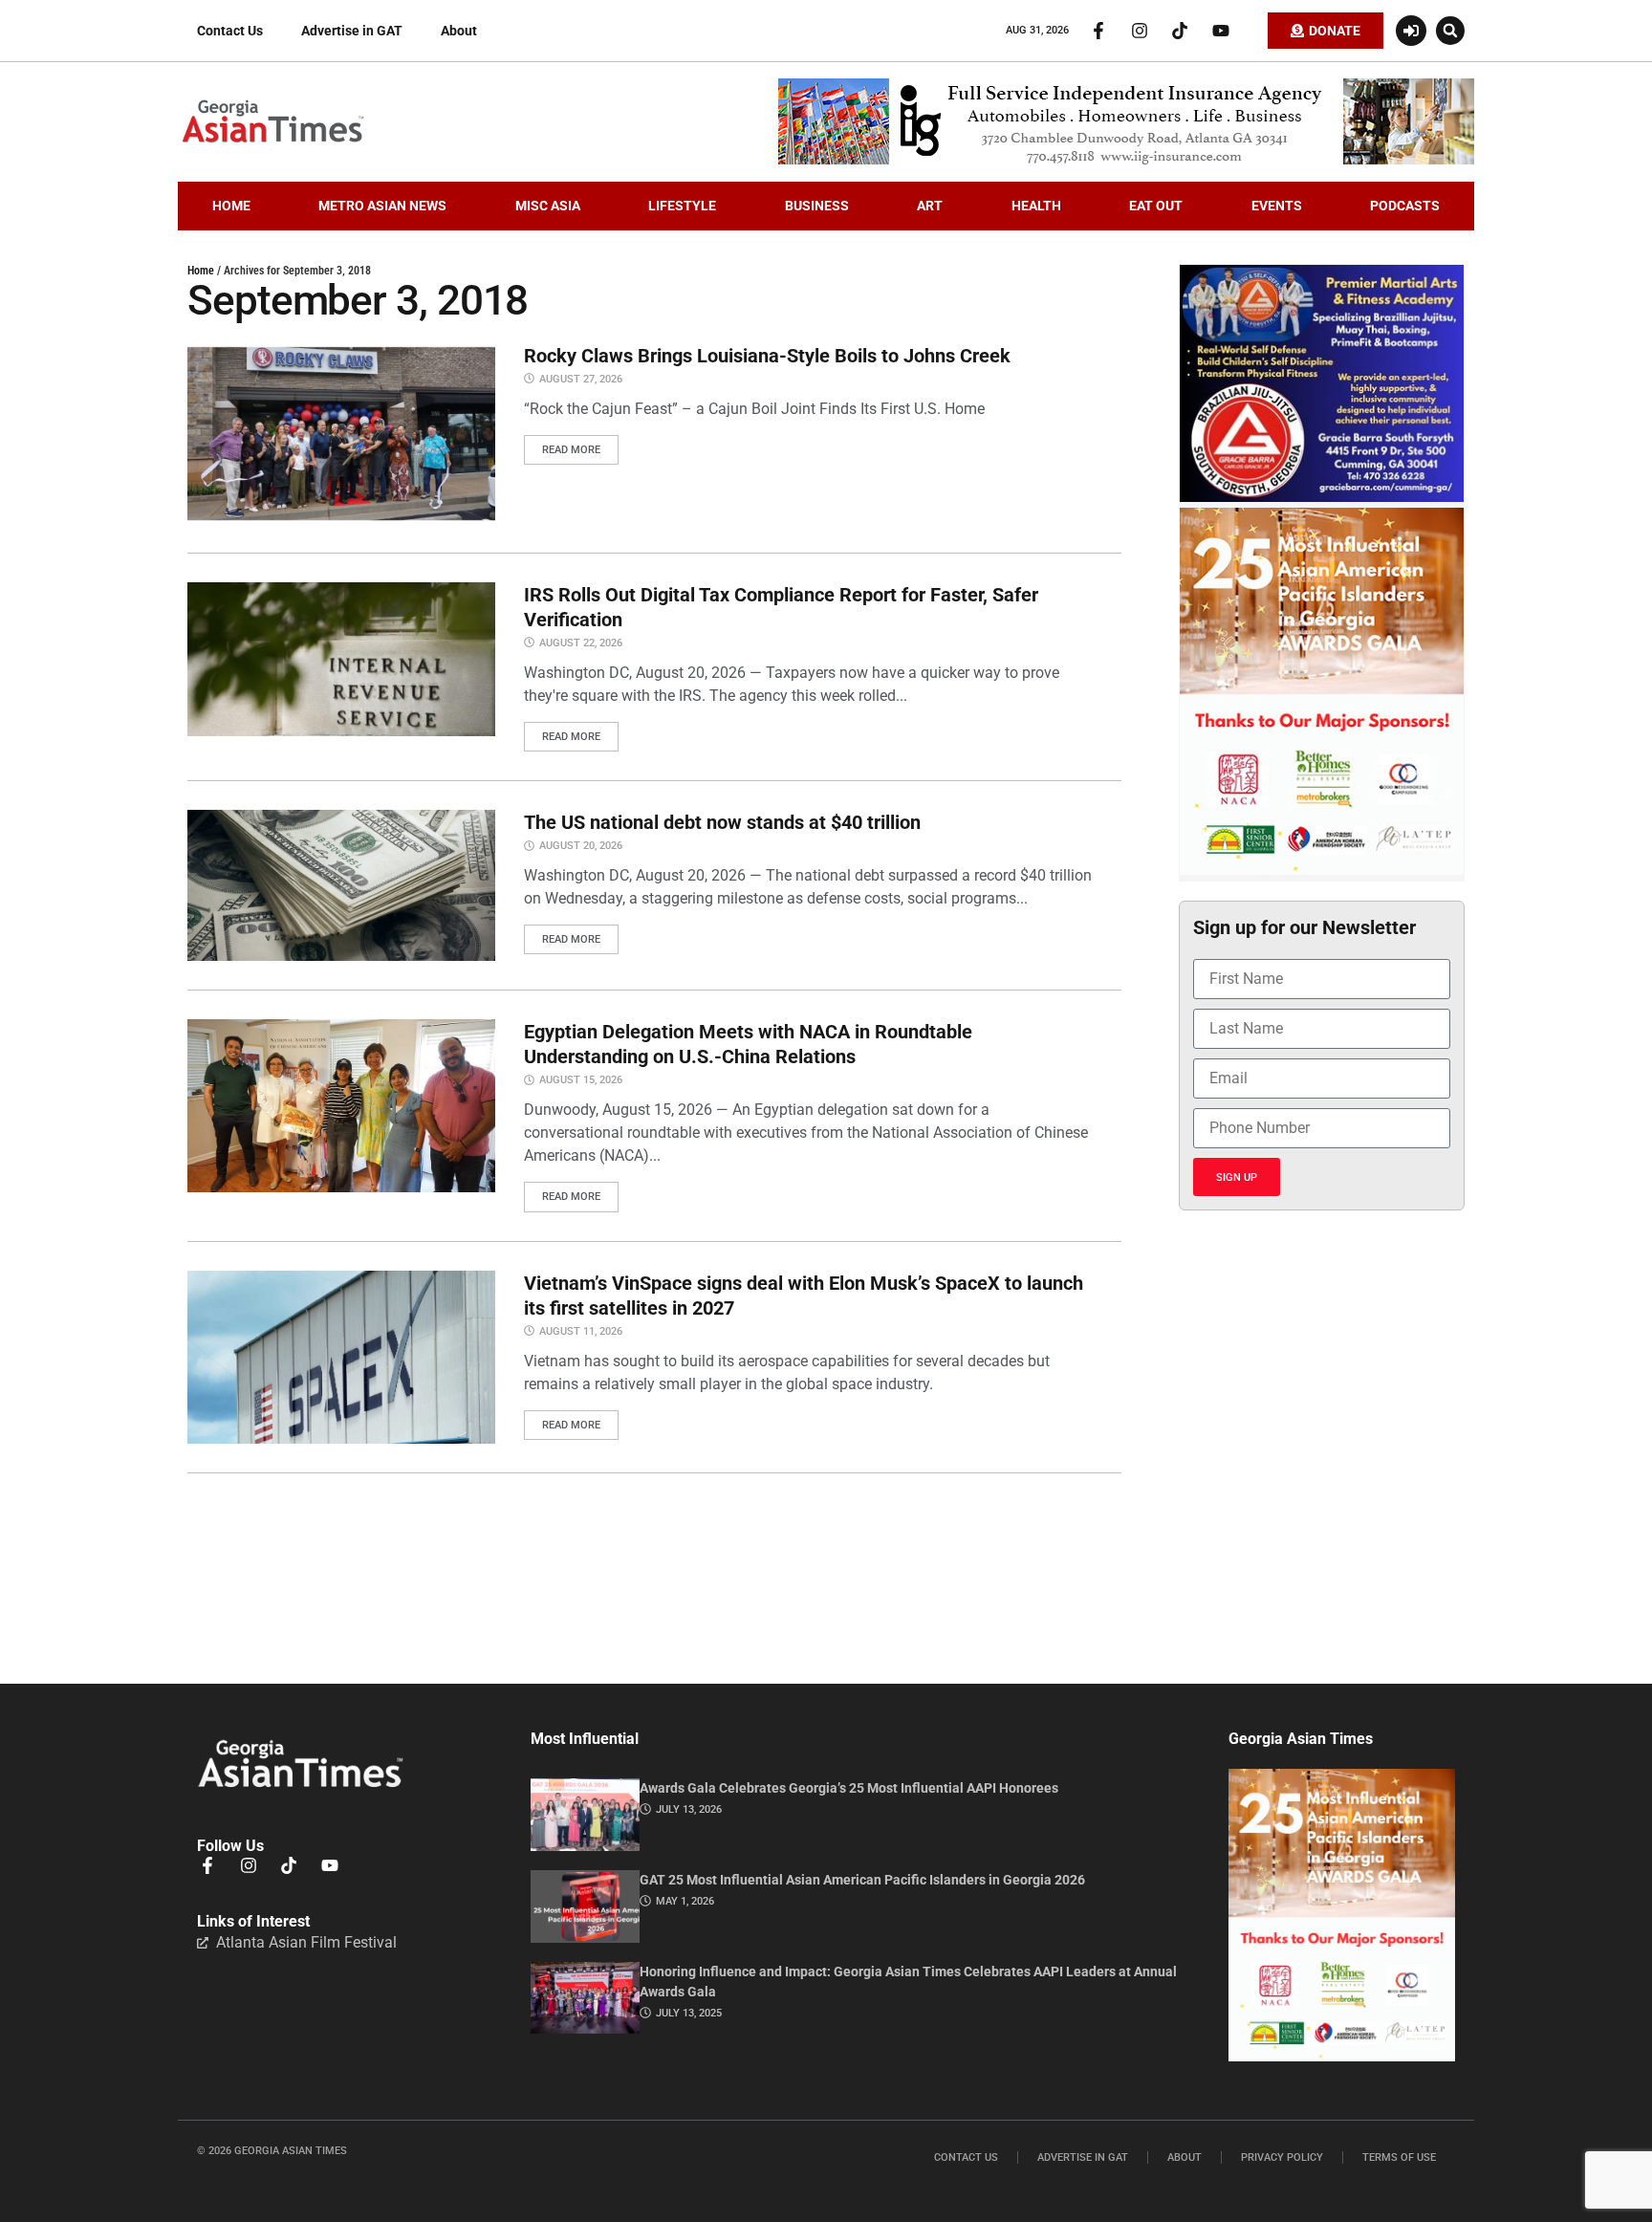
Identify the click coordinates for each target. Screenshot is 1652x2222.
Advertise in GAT (352, 31)
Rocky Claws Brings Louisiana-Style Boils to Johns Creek (767, 356)
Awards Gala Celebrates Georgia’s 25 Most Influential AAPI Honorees (849, 1788)
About (459, 31)
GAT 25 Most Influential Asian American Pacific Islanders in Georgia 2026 (862, 1880)
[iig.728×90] (1126, 160)
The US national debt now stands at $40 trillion (722, 822)
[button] (1450, 31)
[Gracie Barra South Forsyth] (1322, 497)
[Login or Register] (1411, 31)
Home (201, 271)
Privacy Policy (1282, 2157)
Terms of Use (1399, 2157)
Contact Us (230, 31)
